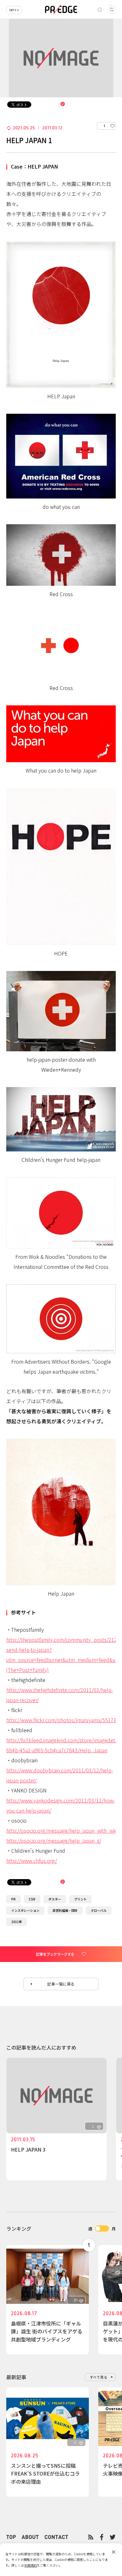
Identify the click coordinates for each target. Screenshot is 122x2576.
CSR (32, 1899)
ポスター (55, 1899)
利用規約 (31, 2565)
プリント (80, 1899)
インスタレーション (25, 1910)
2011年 (17, 1922)
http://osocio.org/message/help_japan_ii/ (54, 1840)
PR (13, 1899)
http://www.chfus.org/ (32, 1861)
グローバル (99, 1910)
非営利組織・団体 (65, 1910)
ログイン (14, 10)
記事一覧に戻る (61, 1984)
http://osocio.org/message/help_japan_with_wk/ (62, 1830)
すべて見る (99, 2377)
